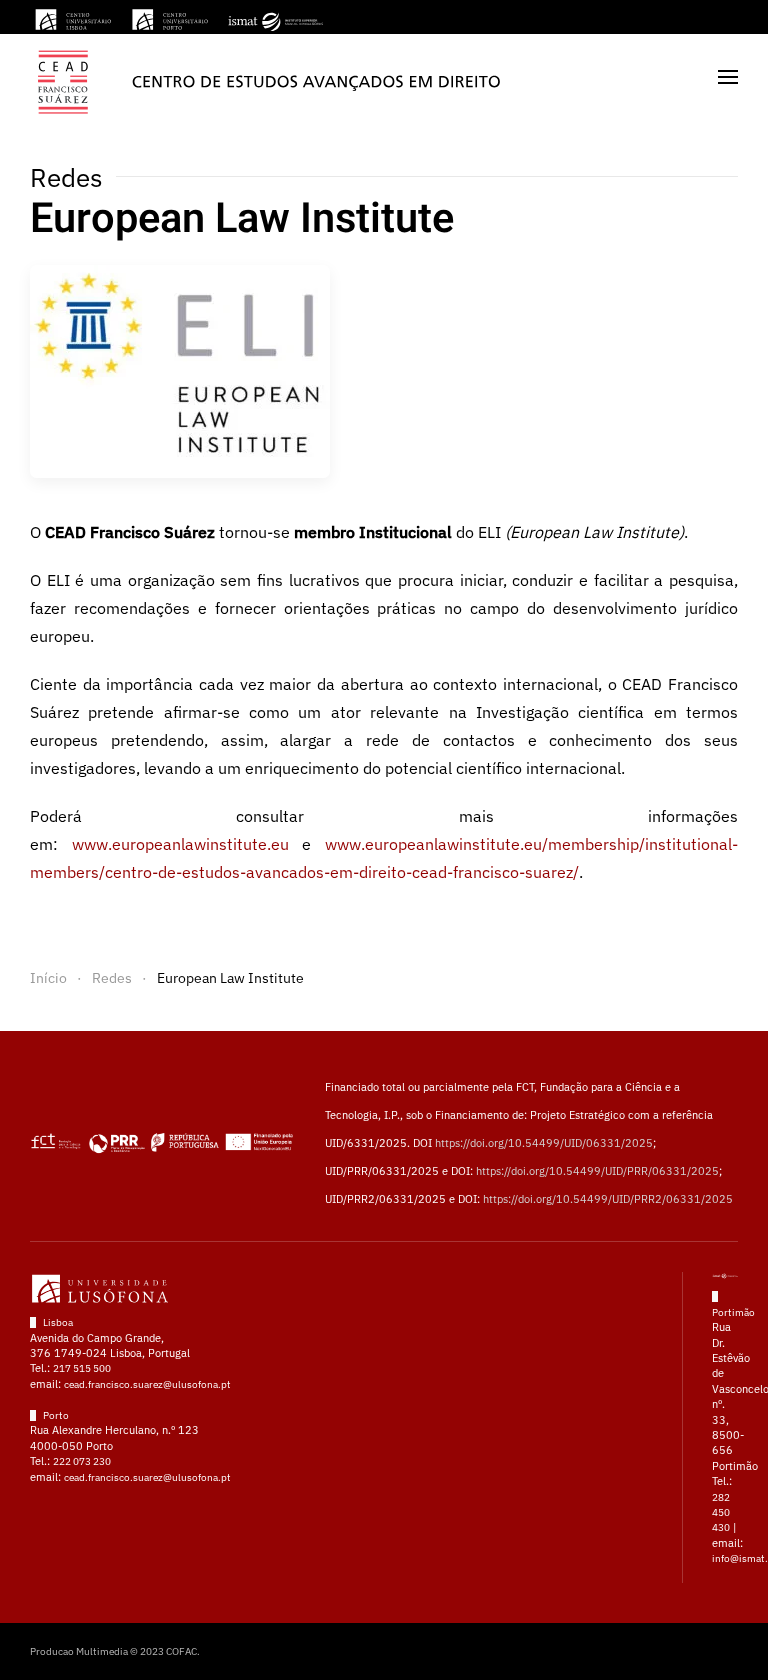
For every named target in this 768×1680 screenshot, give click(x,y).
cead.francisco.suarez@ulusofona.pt (147, 1384)
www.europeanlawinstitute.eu (180, 844)
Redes (66, 177)
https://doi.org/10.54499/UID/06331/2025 (544, 1143)
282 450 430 (721, 1513)
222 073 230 (82, 1461)
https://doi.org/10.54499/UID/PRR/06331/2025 (597, 1171)
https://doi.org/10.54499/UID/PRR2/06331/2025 (608, 1199)
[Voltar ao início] (267, 76)
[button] (728, 76)
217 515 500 (82, 1368)
